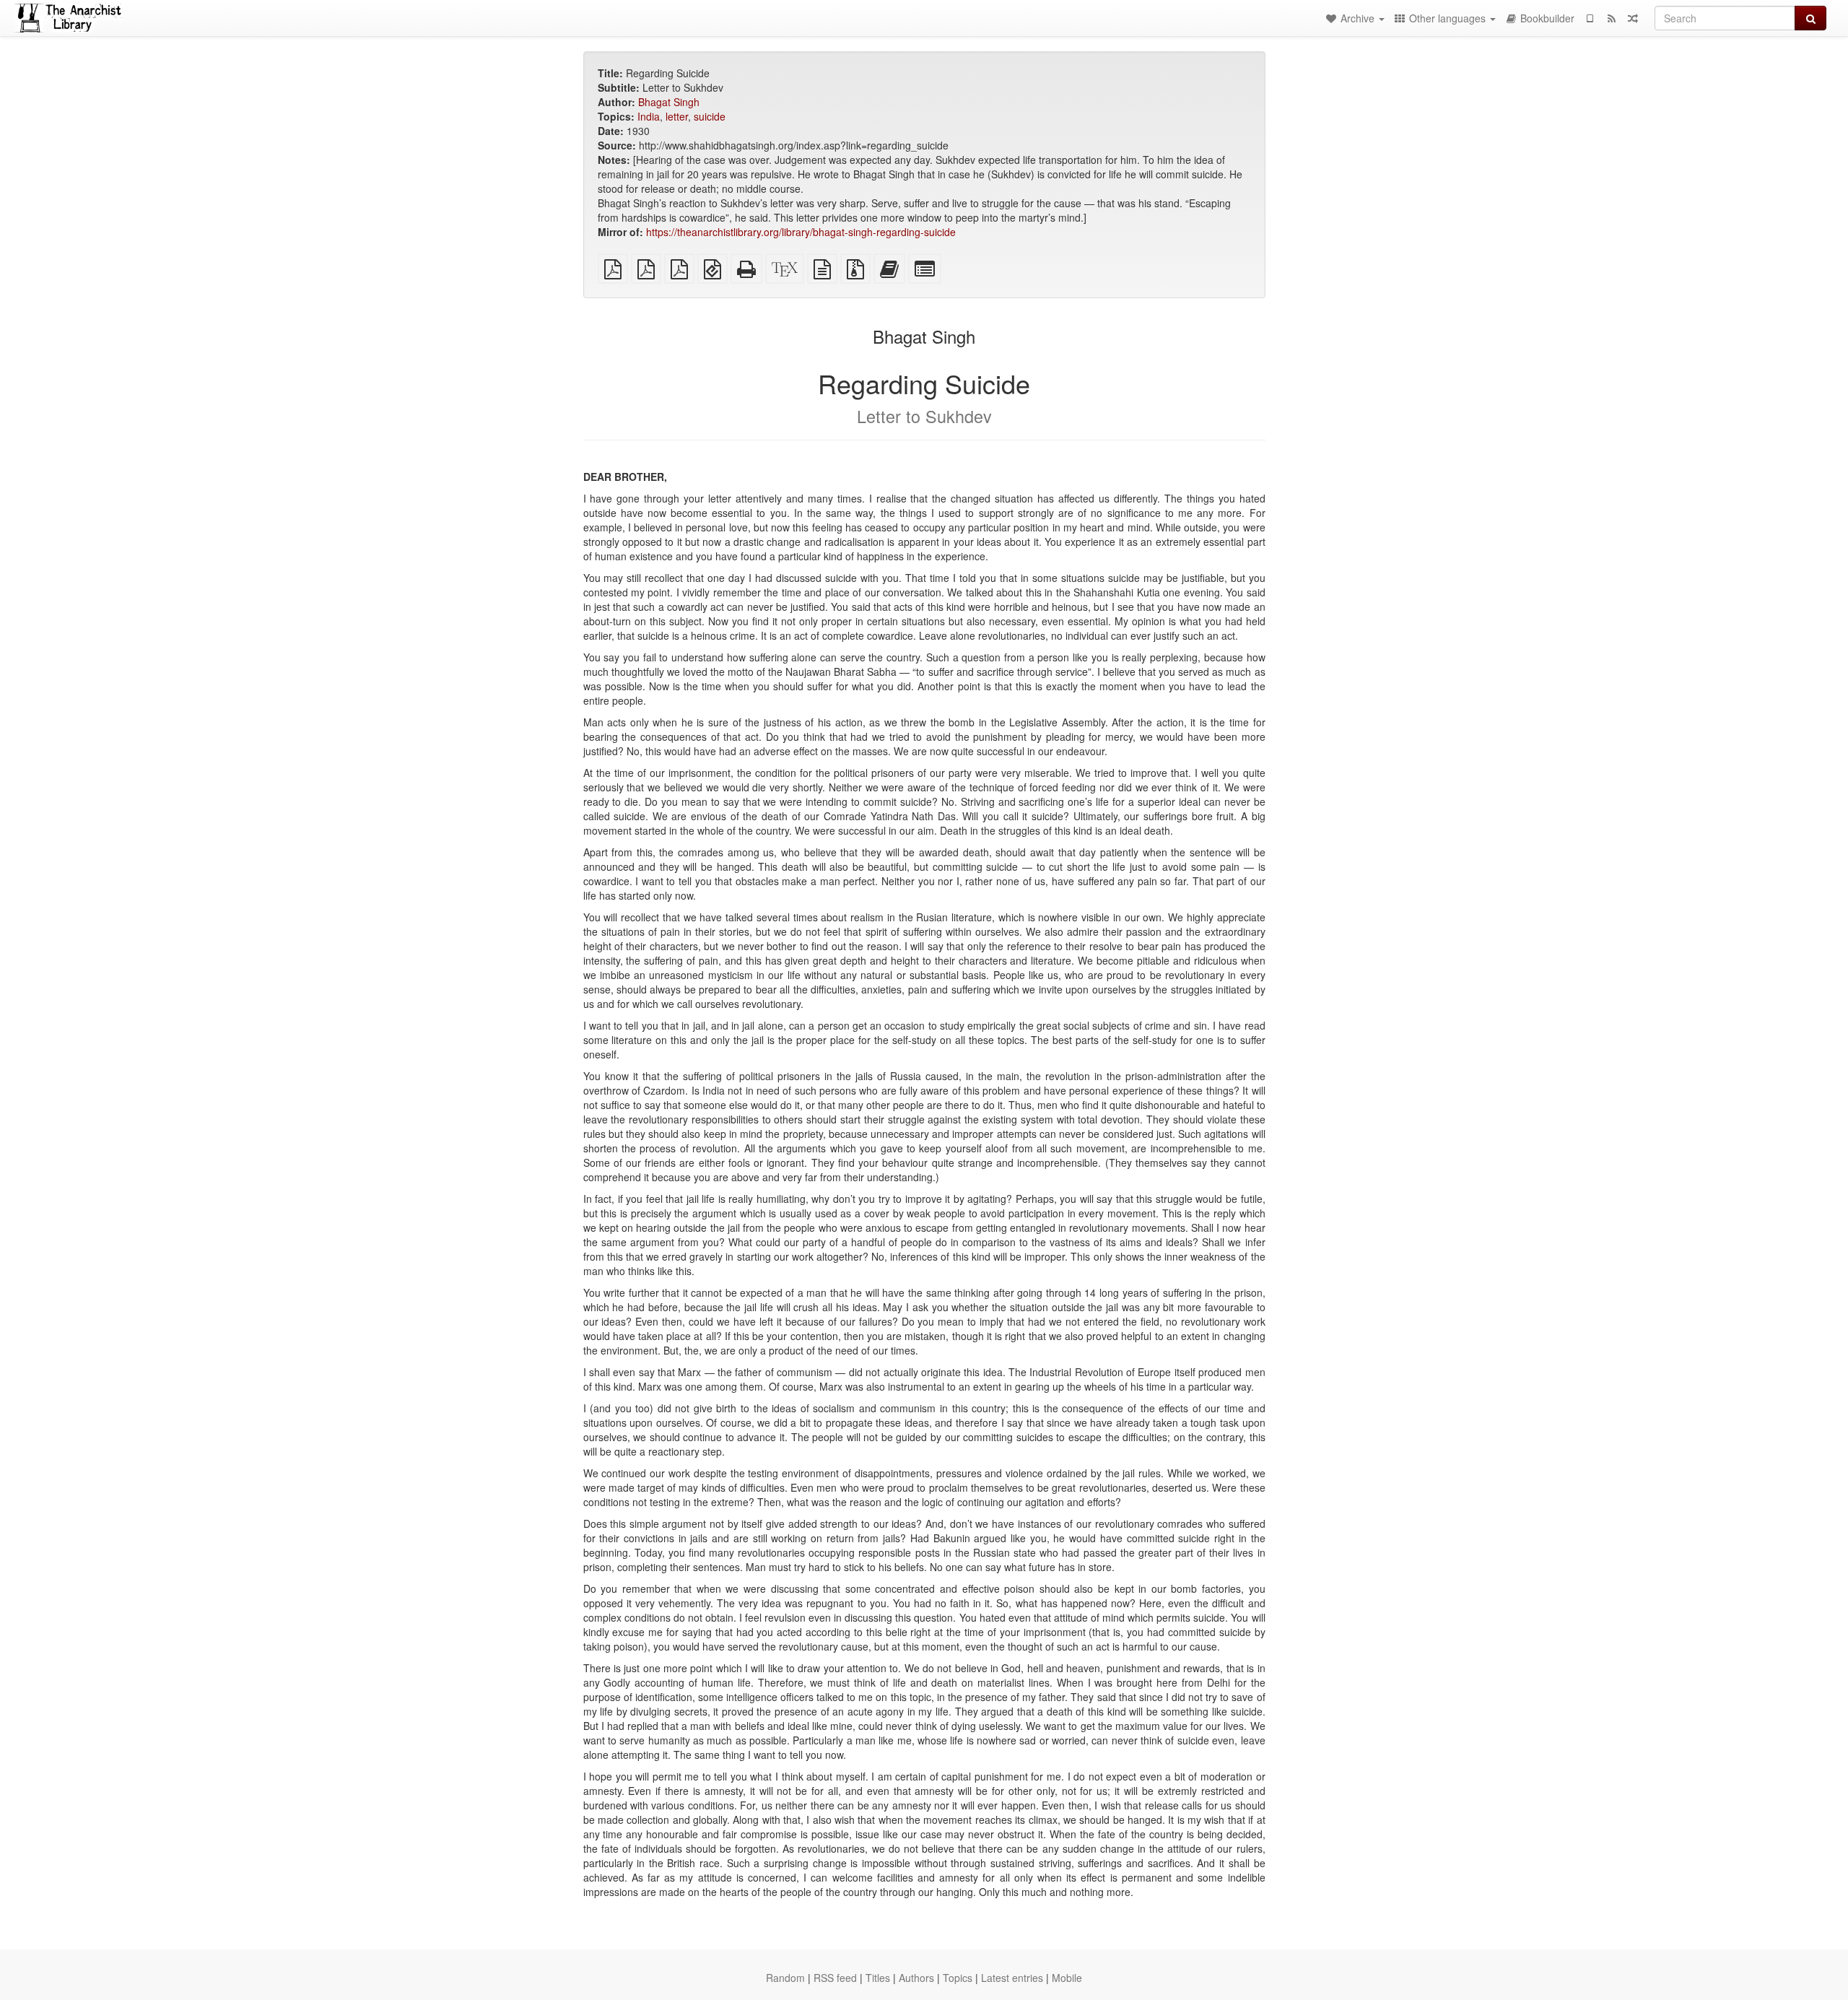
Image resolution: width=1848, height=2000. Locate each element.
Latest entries (1012, 1978)
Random (785, 1978)
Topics (958, 1978)
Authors (916, 1978)
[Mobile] (1590, 18)
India (649, 116)
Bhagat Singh (669, 102)
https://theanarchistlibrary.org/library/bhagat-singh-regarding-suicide (801, 232)
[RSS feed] (1611, 18)
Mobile (1067, 1978)
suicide (710, 116)
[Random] (1633, 18)
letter (677, 116)
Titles (878, 1978)
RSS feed (835, 1978)
